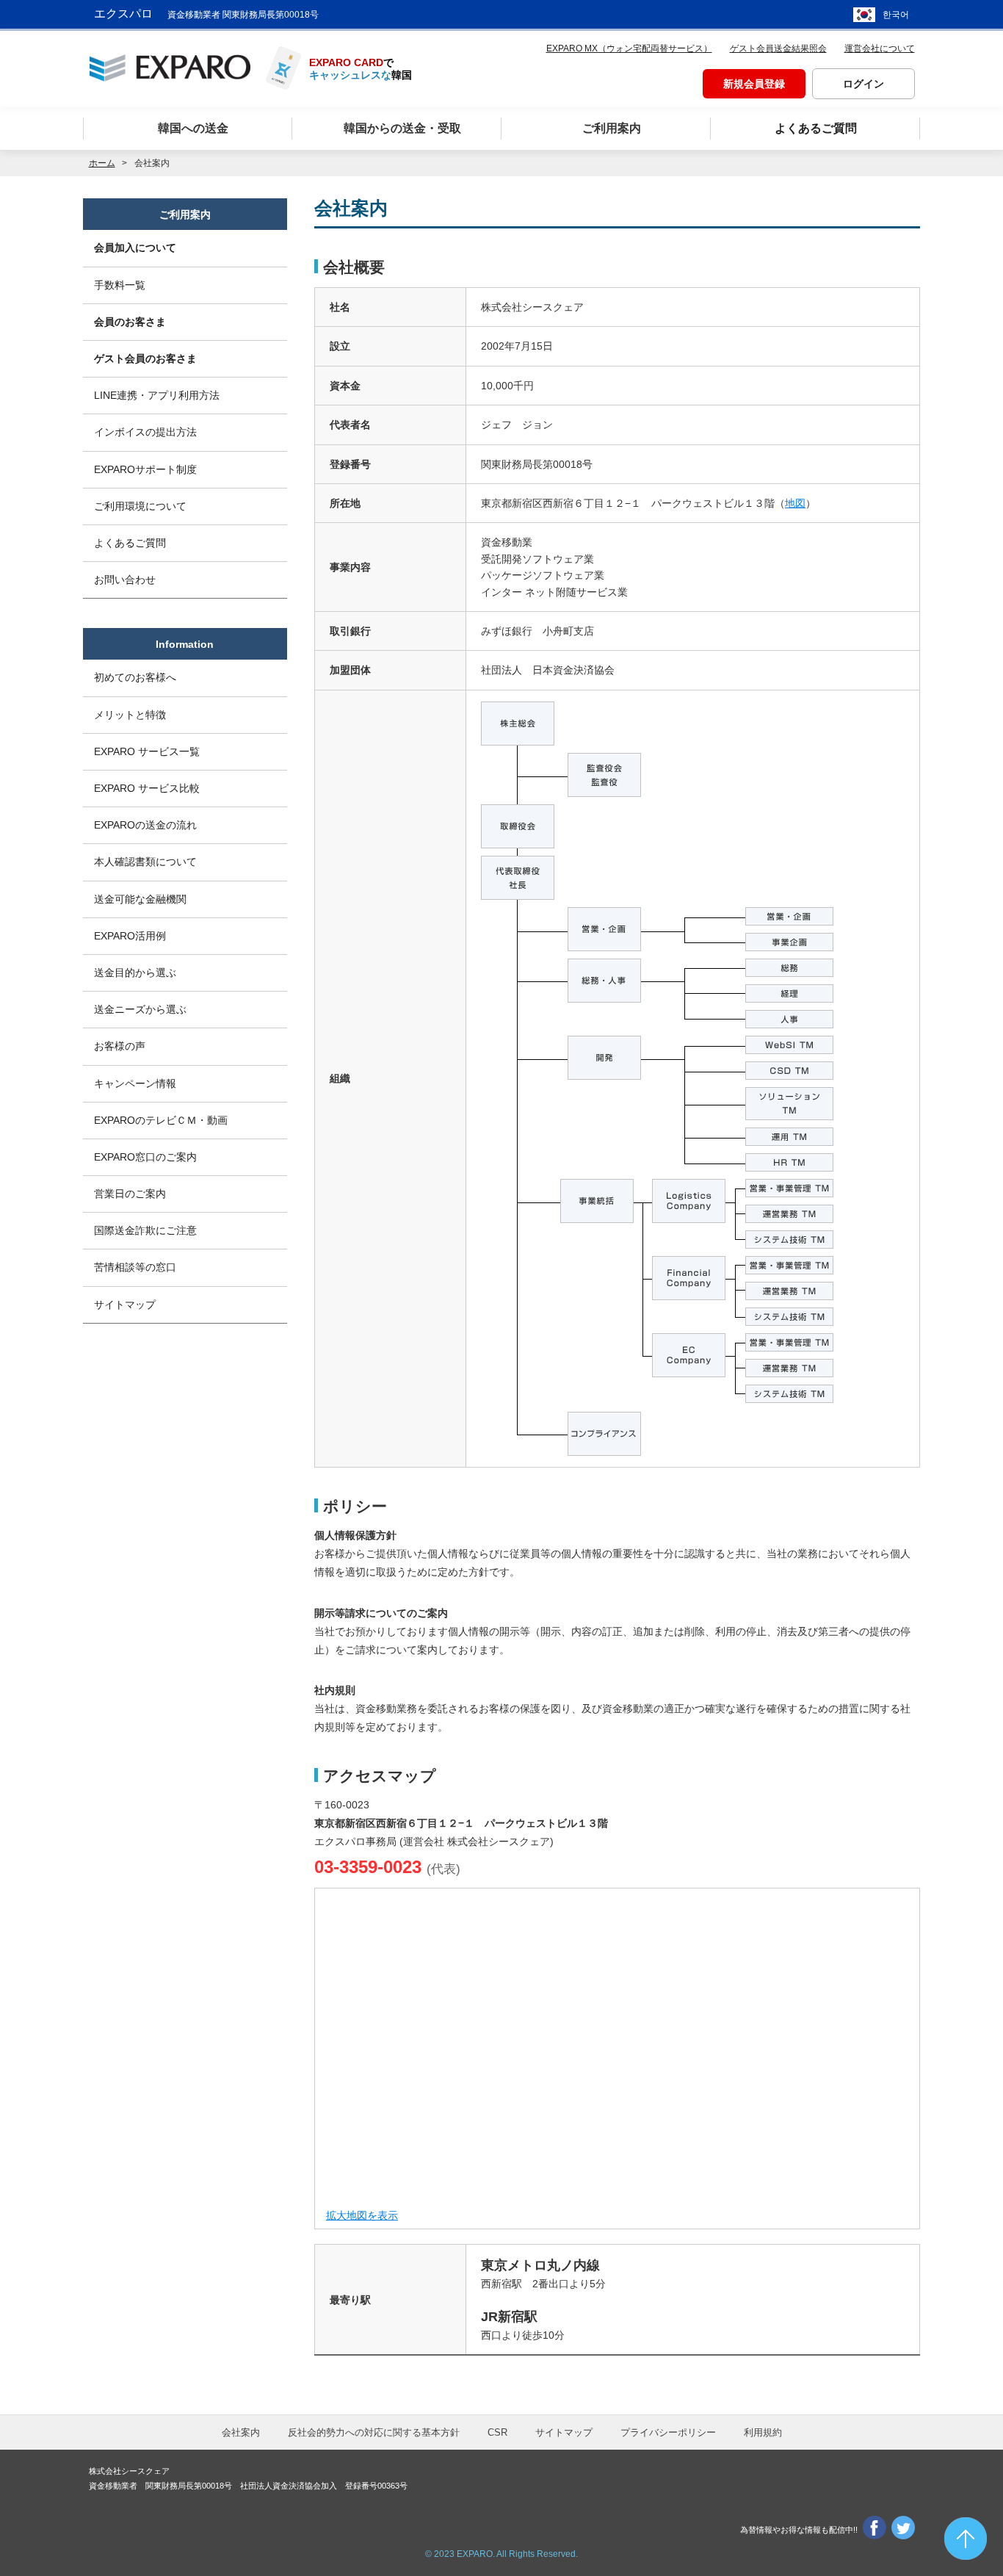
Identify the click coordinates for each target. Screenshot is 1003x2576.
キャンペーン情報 (135, 1083)
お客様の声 (120, 1046)
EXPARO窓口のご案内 (145, 1157)
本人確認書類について (145, 862)
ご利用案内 (185, 214)
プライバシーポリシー (668, 2432)
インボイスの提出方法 (145, 432)
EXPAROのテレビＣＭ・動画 (161, 1120)
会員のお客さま (130, 322)
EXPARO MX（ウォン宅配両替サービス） (629, 48)
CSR (497, 2432)
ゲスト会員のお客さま (145, 358)
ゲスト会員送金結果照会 (778, 48)
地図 (795, 503)
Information (185, 644)
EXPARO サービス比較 (147, 788)
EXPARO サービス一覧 (147, 751)
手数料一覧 (120, 285)
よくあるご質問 (130, 543)
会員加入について (135, 248)
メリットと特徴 (130, 715)
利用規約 (763, 2432)
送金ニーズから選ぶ (140, 1009)
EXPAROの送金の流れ (145, 825)
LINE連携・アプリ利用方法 (157, 395)
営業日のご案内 (130, 1194)
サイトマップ (125, 1305)
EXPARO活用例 (130, 936)
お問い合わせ (125, 580)
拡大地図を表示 (362, 2215)
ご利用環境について (140, 506)
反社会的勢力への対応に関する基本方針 (374, 2432)
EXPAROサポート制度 (145, 469)
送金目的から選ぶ (135, 973)
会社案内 (241, 2432)
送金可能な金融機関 (140, 899)
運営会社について (880, 48)
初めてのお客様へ (135, 677)
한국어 (896, 15)
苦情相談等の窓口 (135, 1267)
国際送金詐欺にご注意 (145, 1230)
